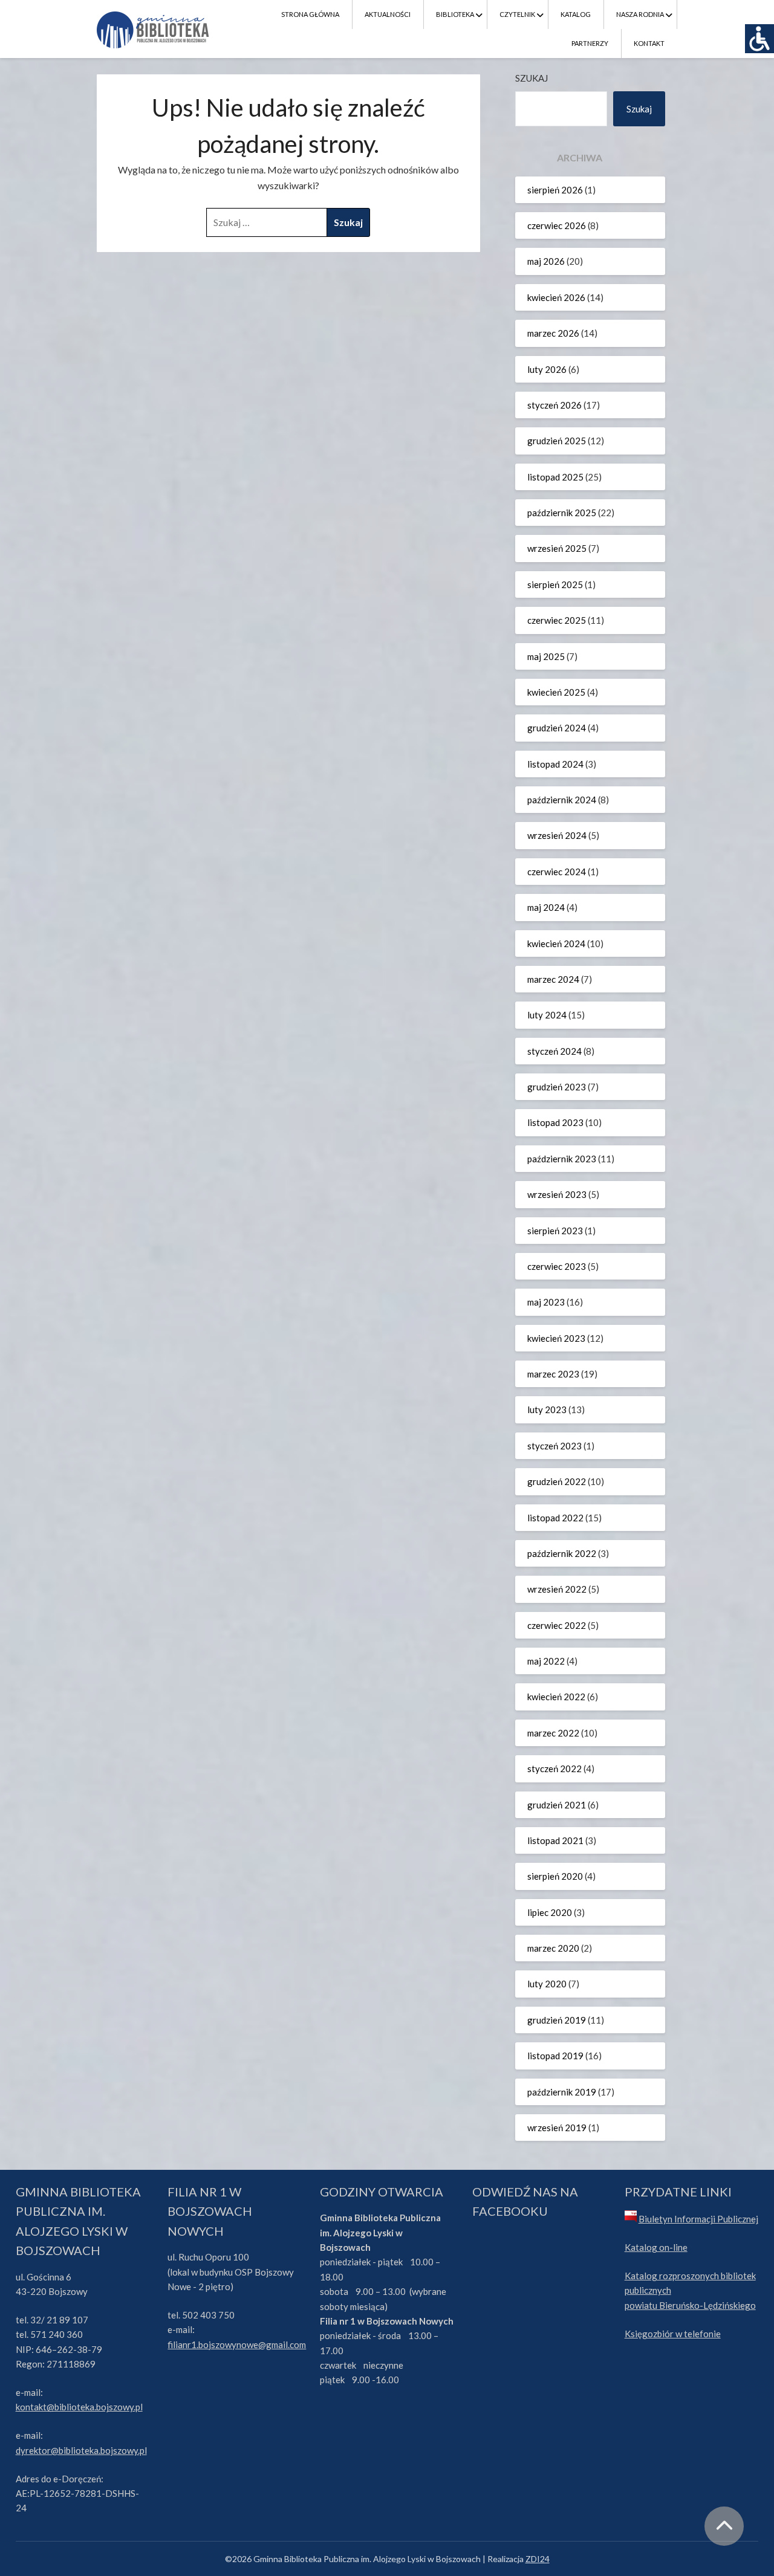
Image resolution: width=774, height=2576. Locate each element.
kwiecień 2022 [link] (556, 1697)
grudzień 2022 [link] (557, 1481)
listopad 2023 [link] (555, 1122)
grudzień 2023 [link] (557, 1087)
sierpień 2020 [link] (555, 1876)
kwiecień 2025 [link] (556, 692)
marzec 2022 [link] (553, 1733)
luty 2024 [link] (547, 1015)
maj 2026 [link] (546, 261)
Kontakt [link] (649, 43)
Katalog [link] (576, 14)
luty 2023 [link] (547, 1409)
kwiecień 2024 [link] (556, 943)
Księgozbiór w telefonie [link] (673, 2334)
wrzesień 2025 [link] (557, 548)
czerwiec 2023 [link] (557, 1266)
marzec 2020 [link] (553, 1948)
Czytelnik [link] (517, 14)
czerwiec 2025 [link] (557, 620)
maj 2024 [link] (546, 907)
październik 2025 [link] (562, 513)
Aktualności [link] (388, 14)
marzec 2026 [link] (553, 333)
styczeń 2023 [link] (554, 1446)
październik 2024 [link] (562, 800)
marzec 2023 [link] (553, 1374)
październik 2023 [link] (562, 1159)
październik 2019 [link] (562, 2092)
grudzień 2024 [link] (557, 728)
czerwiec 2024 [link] (557, 872)
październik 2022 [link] (562, 1553)
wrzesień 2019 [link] (557, 2128)
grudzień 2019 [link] (557, 2020)
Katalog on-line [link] (656, 2247)
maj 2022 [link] (546, 1661)
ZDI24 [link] (538, 2559)
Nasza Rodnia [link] (640, 14)
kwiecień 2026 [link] (556, 297)
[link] (759, 39)
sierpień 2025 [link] (555, 584)
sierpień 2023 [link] (555, 1231)
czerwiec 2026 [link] (557, 225)
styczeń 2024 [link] (554, 1051)
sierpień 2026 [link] (555, 190)
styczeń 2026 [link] (554, 405)
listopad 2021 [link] (555, 1840)
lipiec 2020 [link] (550, 1912)
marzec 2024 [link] (553, 979)
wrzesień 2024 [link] (557, 835)
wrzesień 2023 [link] (557, 1194)
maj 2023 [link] (546, 1302)
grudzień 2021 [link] (557, 1805)
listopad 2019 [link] (555, 2056)
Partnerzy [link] (590, 43)
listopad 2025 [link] (555, 477)
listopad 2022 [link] (555, 1518)
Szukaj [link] (639, 109)
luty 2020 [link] (547, 1984)
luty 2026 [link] (547, 369)
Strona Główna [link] (310, 14)
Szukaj (532, 78)
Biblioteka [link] (455, 14)
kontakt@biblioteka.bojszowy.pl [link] (79, 2407)
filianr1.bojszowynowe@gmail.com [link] (237, 2345)
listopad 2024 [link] (555, 764)
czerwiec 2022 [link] (557, 1625)
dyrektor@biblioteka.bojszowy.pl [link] (81, 2450)
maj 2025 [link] (546, 656)
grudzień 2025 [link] (557, 441)
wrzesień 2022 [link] (557, 1589)
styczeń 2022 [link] (554, 1769)
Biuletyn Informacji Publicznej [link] (698, 2219)
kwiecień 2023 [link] (556, 1338)
